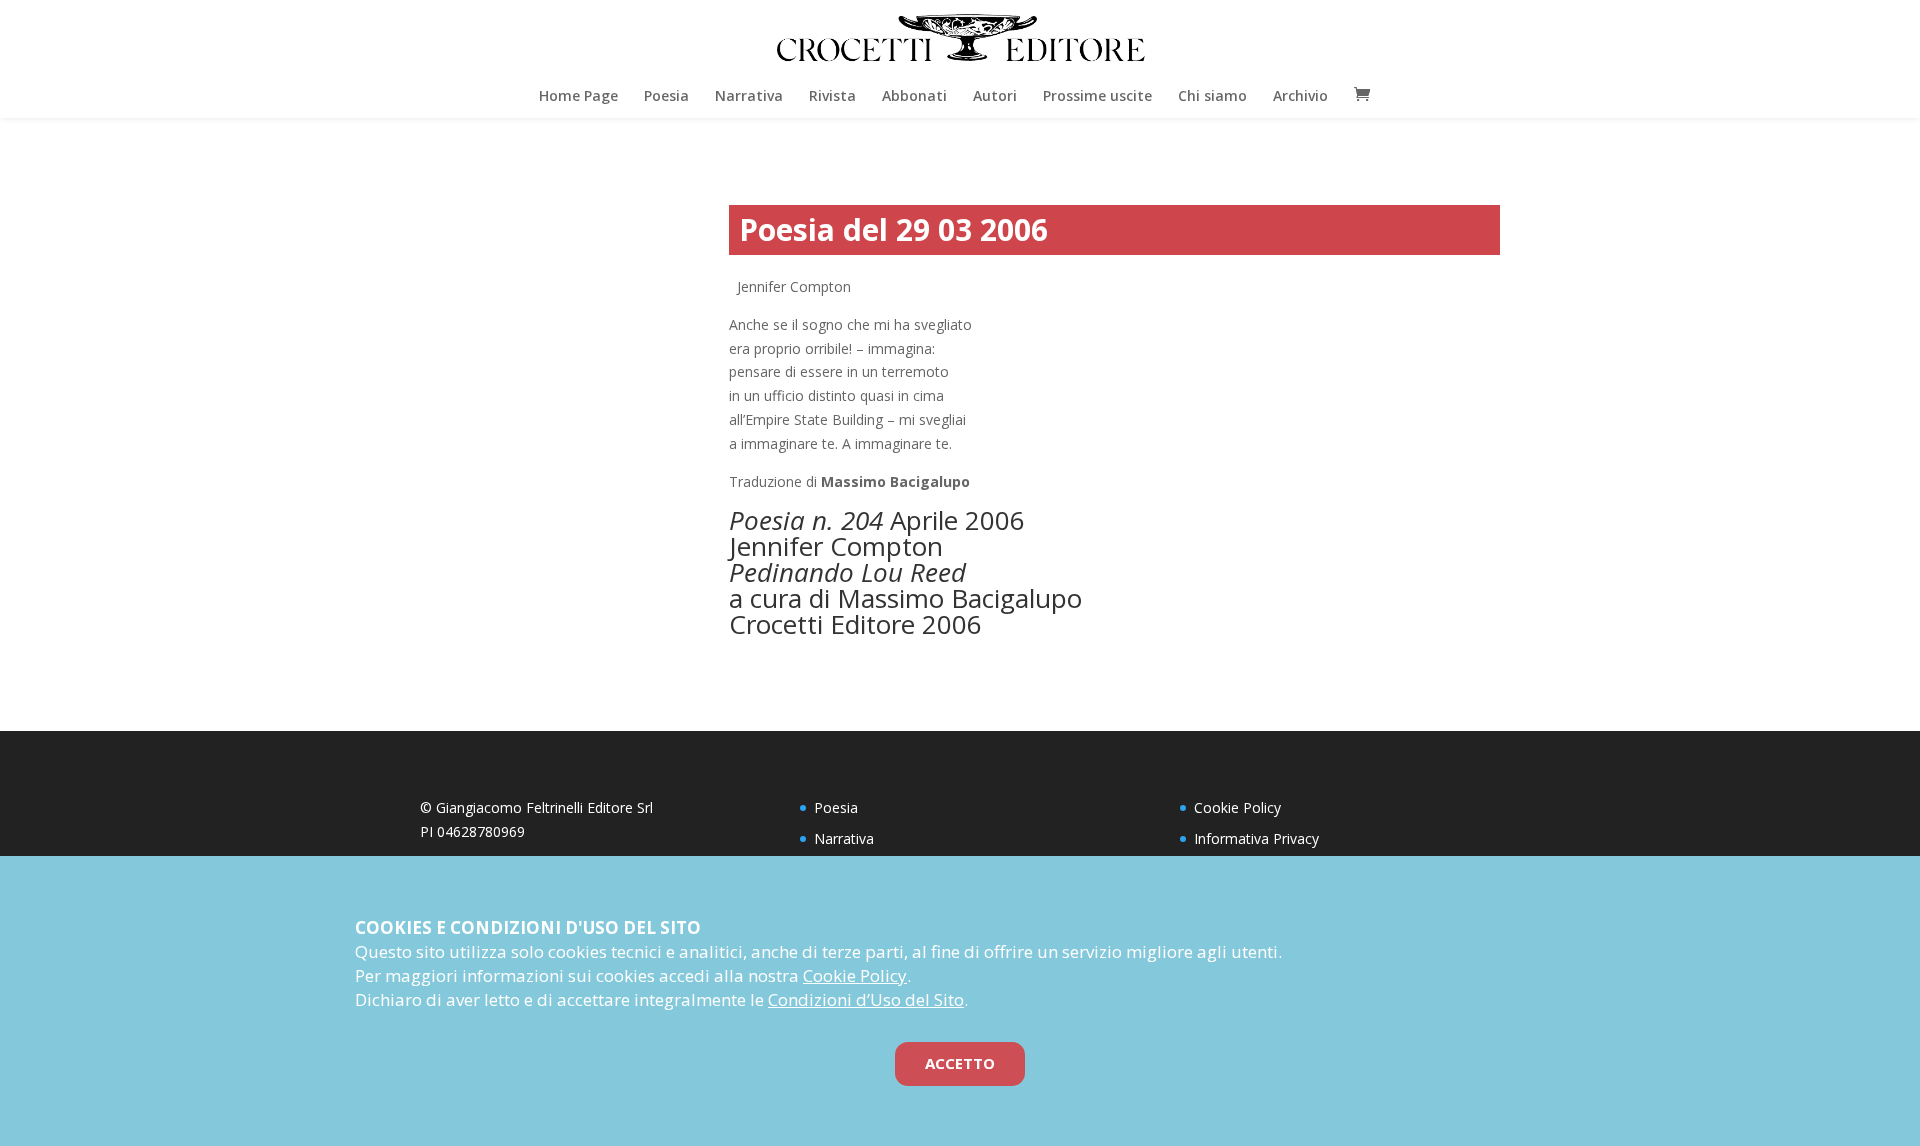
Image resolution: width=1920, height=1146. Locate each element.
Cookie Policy (1237, 807)
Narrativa (749, 95)
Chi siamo (1212, 95)
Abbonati (914, 95)
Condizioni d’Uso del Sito (866, 999)
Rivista (832, 95)
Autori (995, 95)
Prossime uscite (1097, 95)
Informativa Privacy (1256, 838)
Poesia (666, 95)
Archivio (1300, 95)
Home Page (578, 95)
